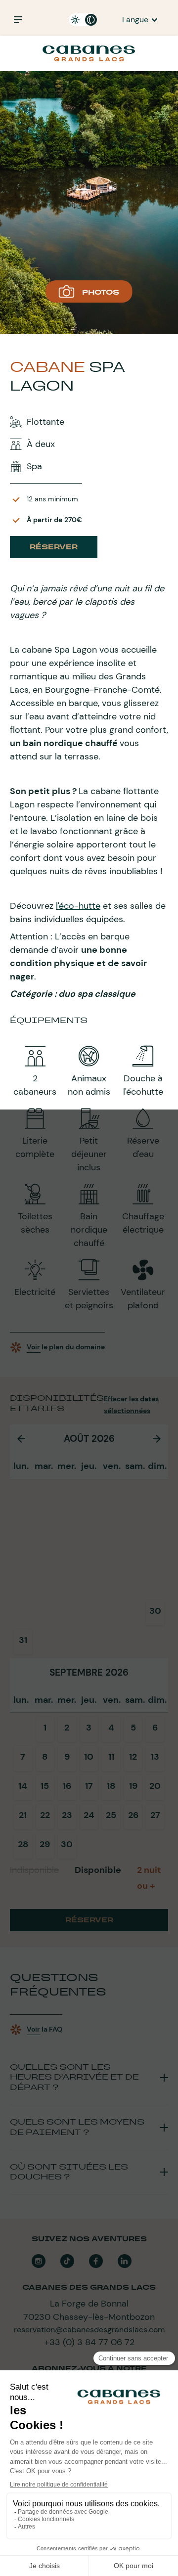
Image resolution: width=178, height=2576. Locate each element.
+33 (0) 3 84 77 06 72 (89, 2342)
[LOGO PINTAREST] (67, 2261)
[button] (140, 20)
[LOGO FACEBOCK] (96, 2261)
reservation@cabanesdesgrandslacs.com (89, 2330)
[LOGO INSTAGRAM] (39, 2261)
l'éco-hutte (78, 906)
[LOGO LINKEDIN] (125, 2261)
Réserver (54, 547)
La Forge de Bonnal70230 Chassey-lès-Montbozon (89, 2310)
